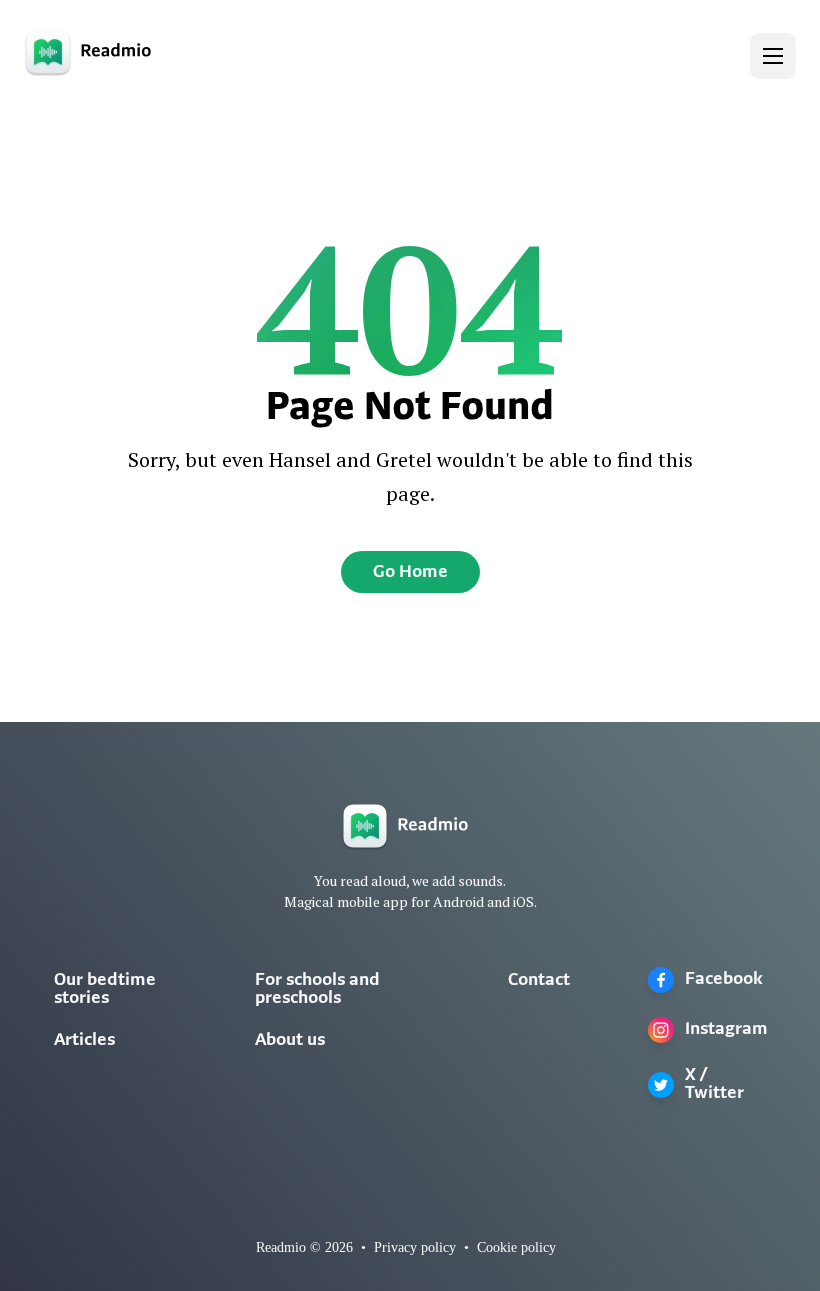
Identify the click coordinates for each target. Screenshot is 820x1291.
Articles (84, 1041)
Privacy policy (415, 1247)
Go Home (410, 573)
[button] (773, 56)
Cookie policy (516, 1247)
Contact (539, 981)
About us (290, 1041)
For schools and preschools (317, 990)
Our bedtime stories (105, 990)
